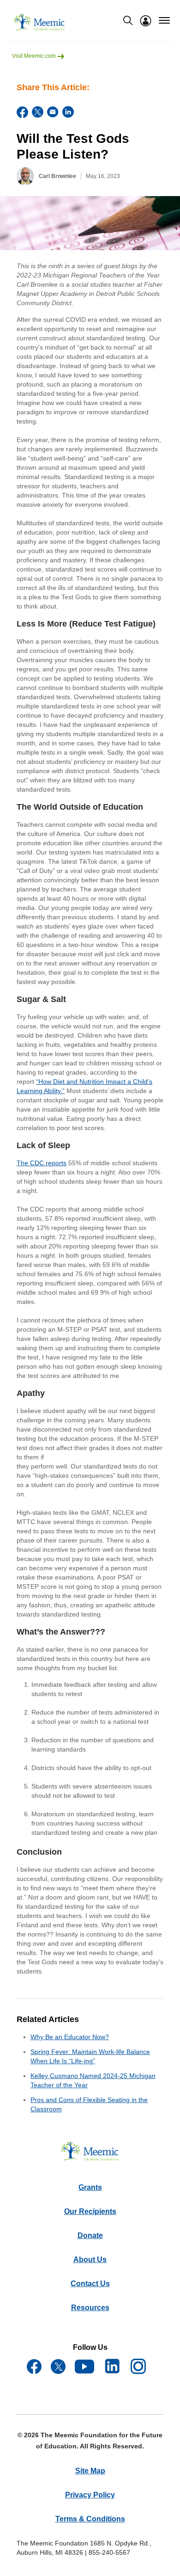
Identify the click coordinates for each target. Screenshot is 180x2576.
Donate (90, 2235)
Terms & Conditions (90, 2519)
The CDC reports (42, 1163)
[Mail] (53, 112)
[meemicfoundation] (40, 22)
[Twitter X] (38, 112)
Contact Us (90, 2284)
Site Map (90, 2471)
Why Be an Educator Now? (70, 2037)
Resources (90, 2308)
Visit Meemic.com (35, 56)
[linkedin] (68, 112)
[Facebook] (22, 112)
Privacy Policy (90, 2495)
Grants (90, 2187)
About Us (90, 2259)
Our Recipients (90, 2211)
